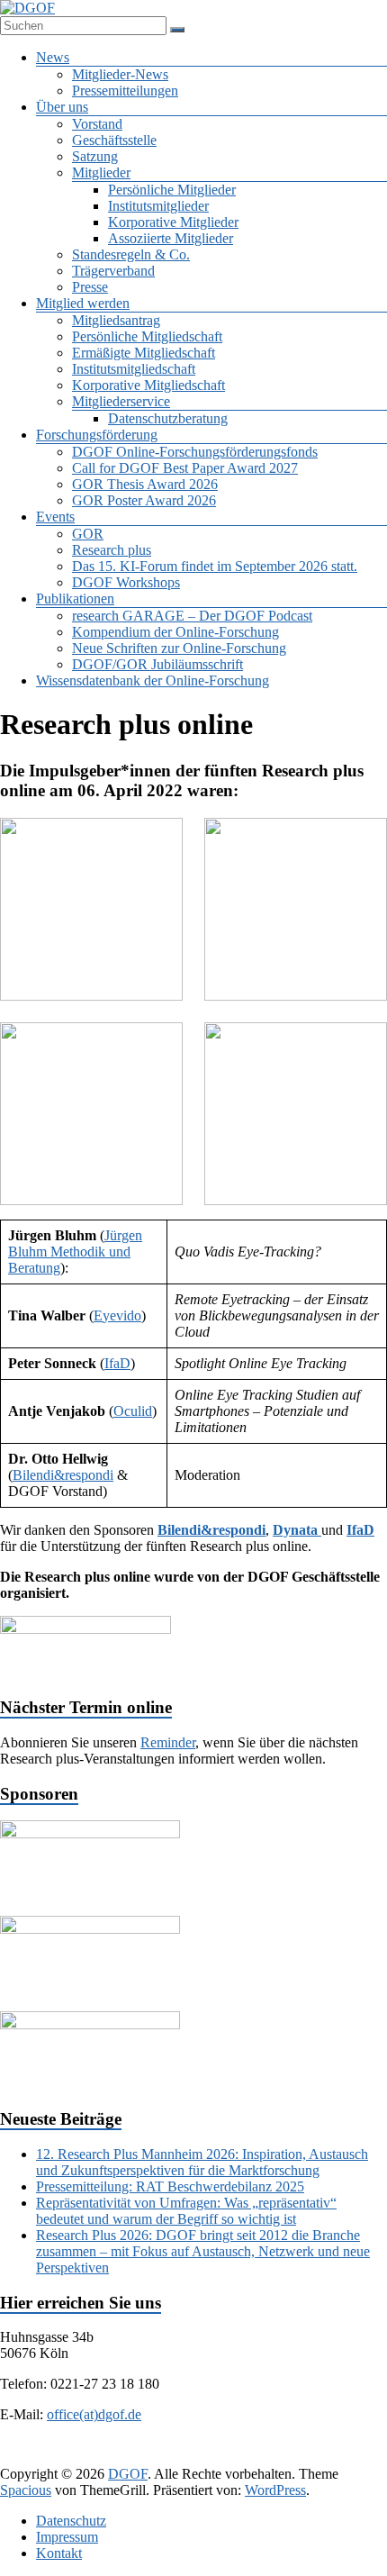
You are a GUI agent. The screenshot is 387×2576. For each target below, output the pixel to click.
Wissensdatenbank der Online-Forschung (153, 680)
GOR (88, 534)
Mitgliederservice (121, 401)
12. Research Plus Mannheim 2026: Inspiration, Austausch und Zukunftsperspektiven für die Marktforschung (202, 2162)
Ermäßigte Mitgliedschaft (144, 353)
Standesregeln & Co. (131, 254)
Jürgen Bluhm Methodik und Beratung (75, 1252)
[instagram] (255, 2457)
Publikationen (75, 599)
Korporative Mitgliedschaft (148, 385)
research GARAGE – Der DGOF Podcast (192, 616)
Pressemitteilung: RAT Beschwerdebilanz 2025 (170, 2186)
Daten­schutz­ (71, 2521)
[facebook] (82, 2457)
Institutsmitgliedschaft (134, 369)
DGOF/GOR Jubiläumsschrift (157, 664)
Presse (90, 287)
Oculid (133, 1411)
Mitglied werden (83, 303)
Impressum (67, 2537)
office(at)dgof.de (94, 2414)
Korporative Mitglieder (173, 222)
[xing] (211, 2457)
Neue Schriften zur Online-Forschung (179, 648)
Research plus (112, 550)
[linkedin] (168, 2457)
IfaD (117, 1363)
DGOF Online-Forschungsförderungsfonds (195, 452)
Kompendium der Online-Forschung (175, 632)
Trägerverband (113, 271)
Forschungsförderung (97, 435)
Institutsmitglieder (158, 206)
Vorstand (97, 124)
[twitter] (125, 2457)
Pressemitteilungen (125, 91)
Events (55, 517)
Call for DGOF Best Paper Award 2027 (185, 468)
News (53, 57)
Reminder (168, 1742)
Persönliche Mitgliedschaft (147, 336)
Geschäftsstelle (114, 140)
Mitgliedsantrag (116, 320)
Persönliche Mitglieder (172, 190)
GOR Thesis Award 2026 (145, 484)
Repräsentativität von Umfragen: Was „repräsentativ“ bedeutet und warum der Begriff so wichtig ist (186, 2211)
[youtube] (298, 2457)
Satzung (95, 156)
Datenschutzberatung (168, 418)
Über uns (62, 107)
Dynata (297, 1530)
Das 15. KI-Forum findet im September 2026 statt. (215, 566)
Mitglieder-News (120, 74)
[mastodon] (341, 2457)
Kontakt (59, 2553)
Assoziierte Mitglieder (171, 238)
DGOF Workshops (126, 582)
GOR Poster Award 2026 (144, 500)
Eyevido (117, 1315)
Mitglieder (101, 172)
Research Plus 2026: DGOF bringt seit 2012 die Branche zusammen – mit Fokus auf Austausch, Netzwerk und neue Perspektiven (203, 2251)
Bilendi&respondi (63, 1475)
